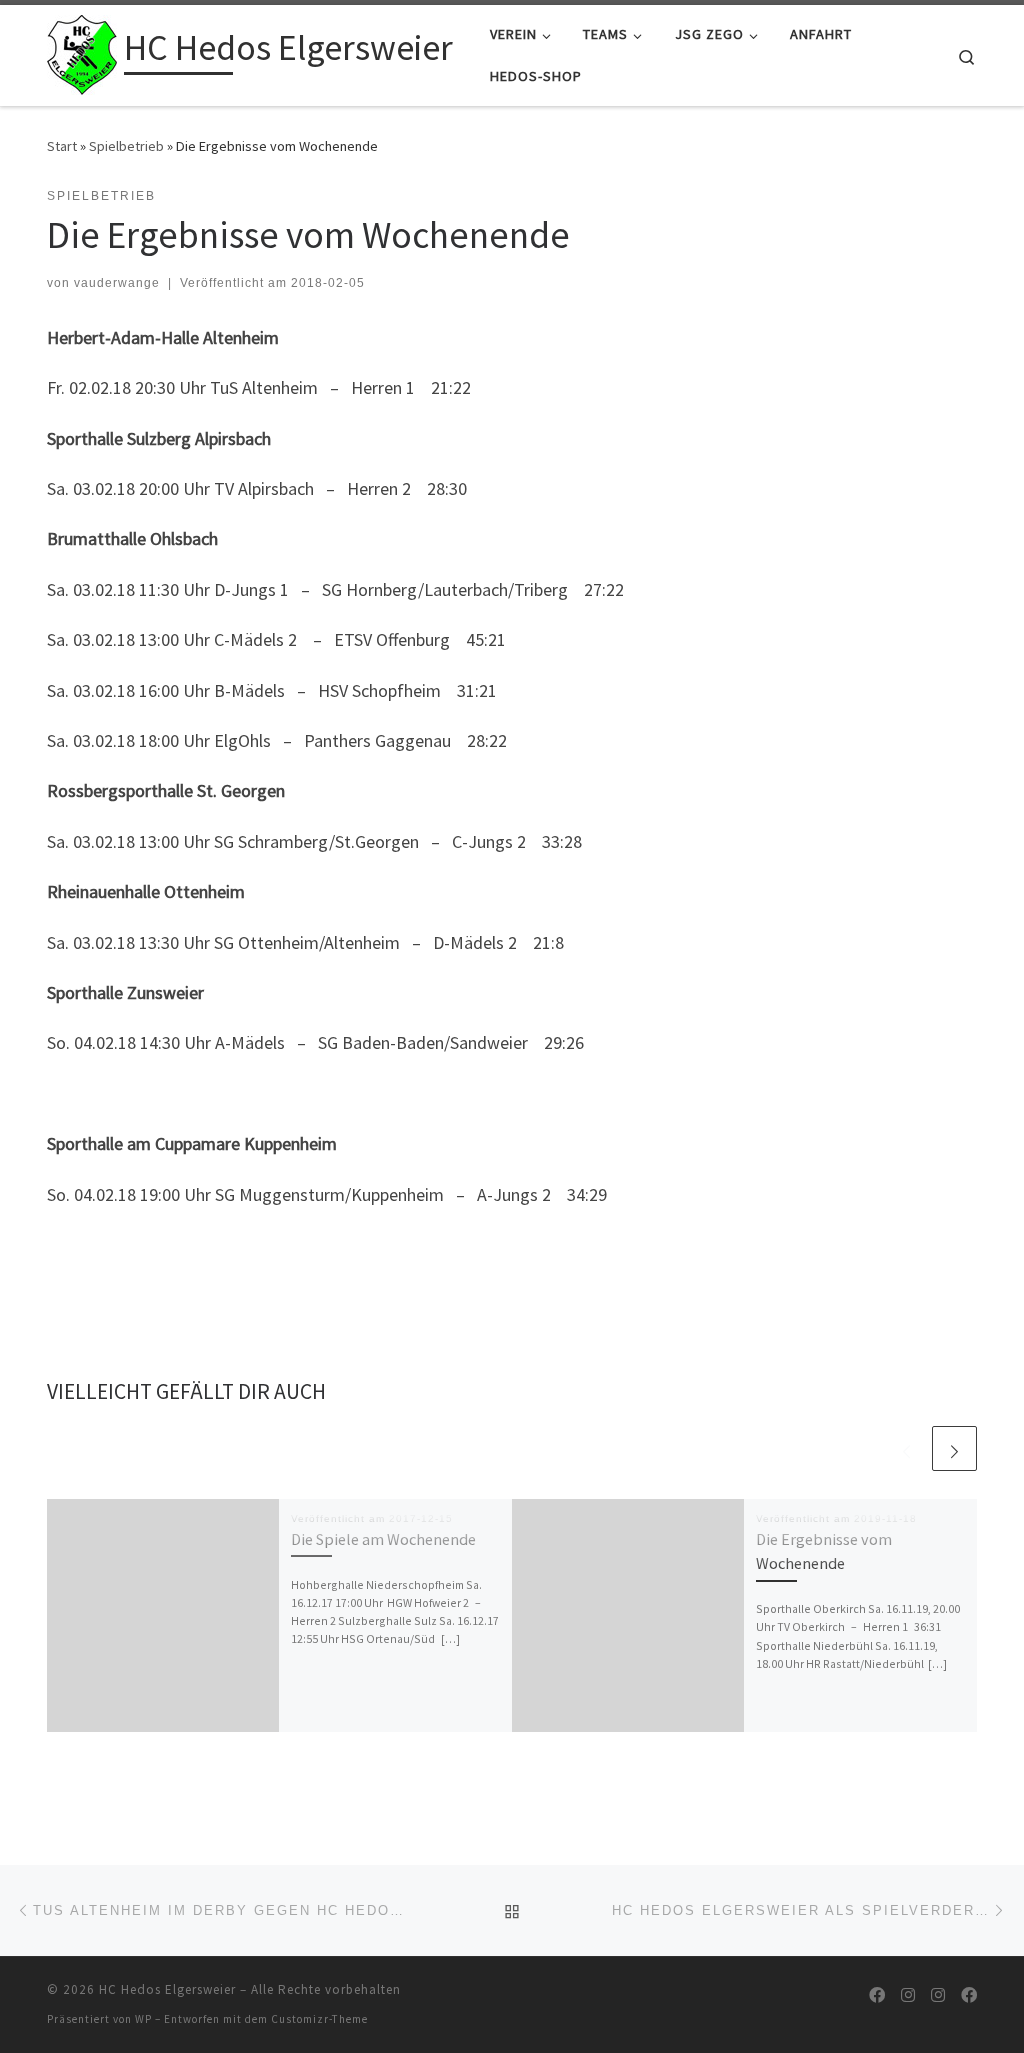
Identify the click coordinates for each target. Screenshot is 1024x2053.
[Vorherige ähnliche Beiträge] (906, 1448)
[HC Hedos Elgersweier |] (82, 51)
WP (143, 2019)
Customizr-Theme (319, 2019)
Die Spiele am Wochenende (383, 1539)
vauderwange (117, 283)
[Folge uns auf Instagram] (908, 1995)
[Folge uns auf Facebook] (877, 1995)
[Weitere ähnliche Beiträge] (954, 1448)
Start (62, 146)
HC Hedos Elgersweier (167, 1989)
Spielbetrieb (126, 146)
